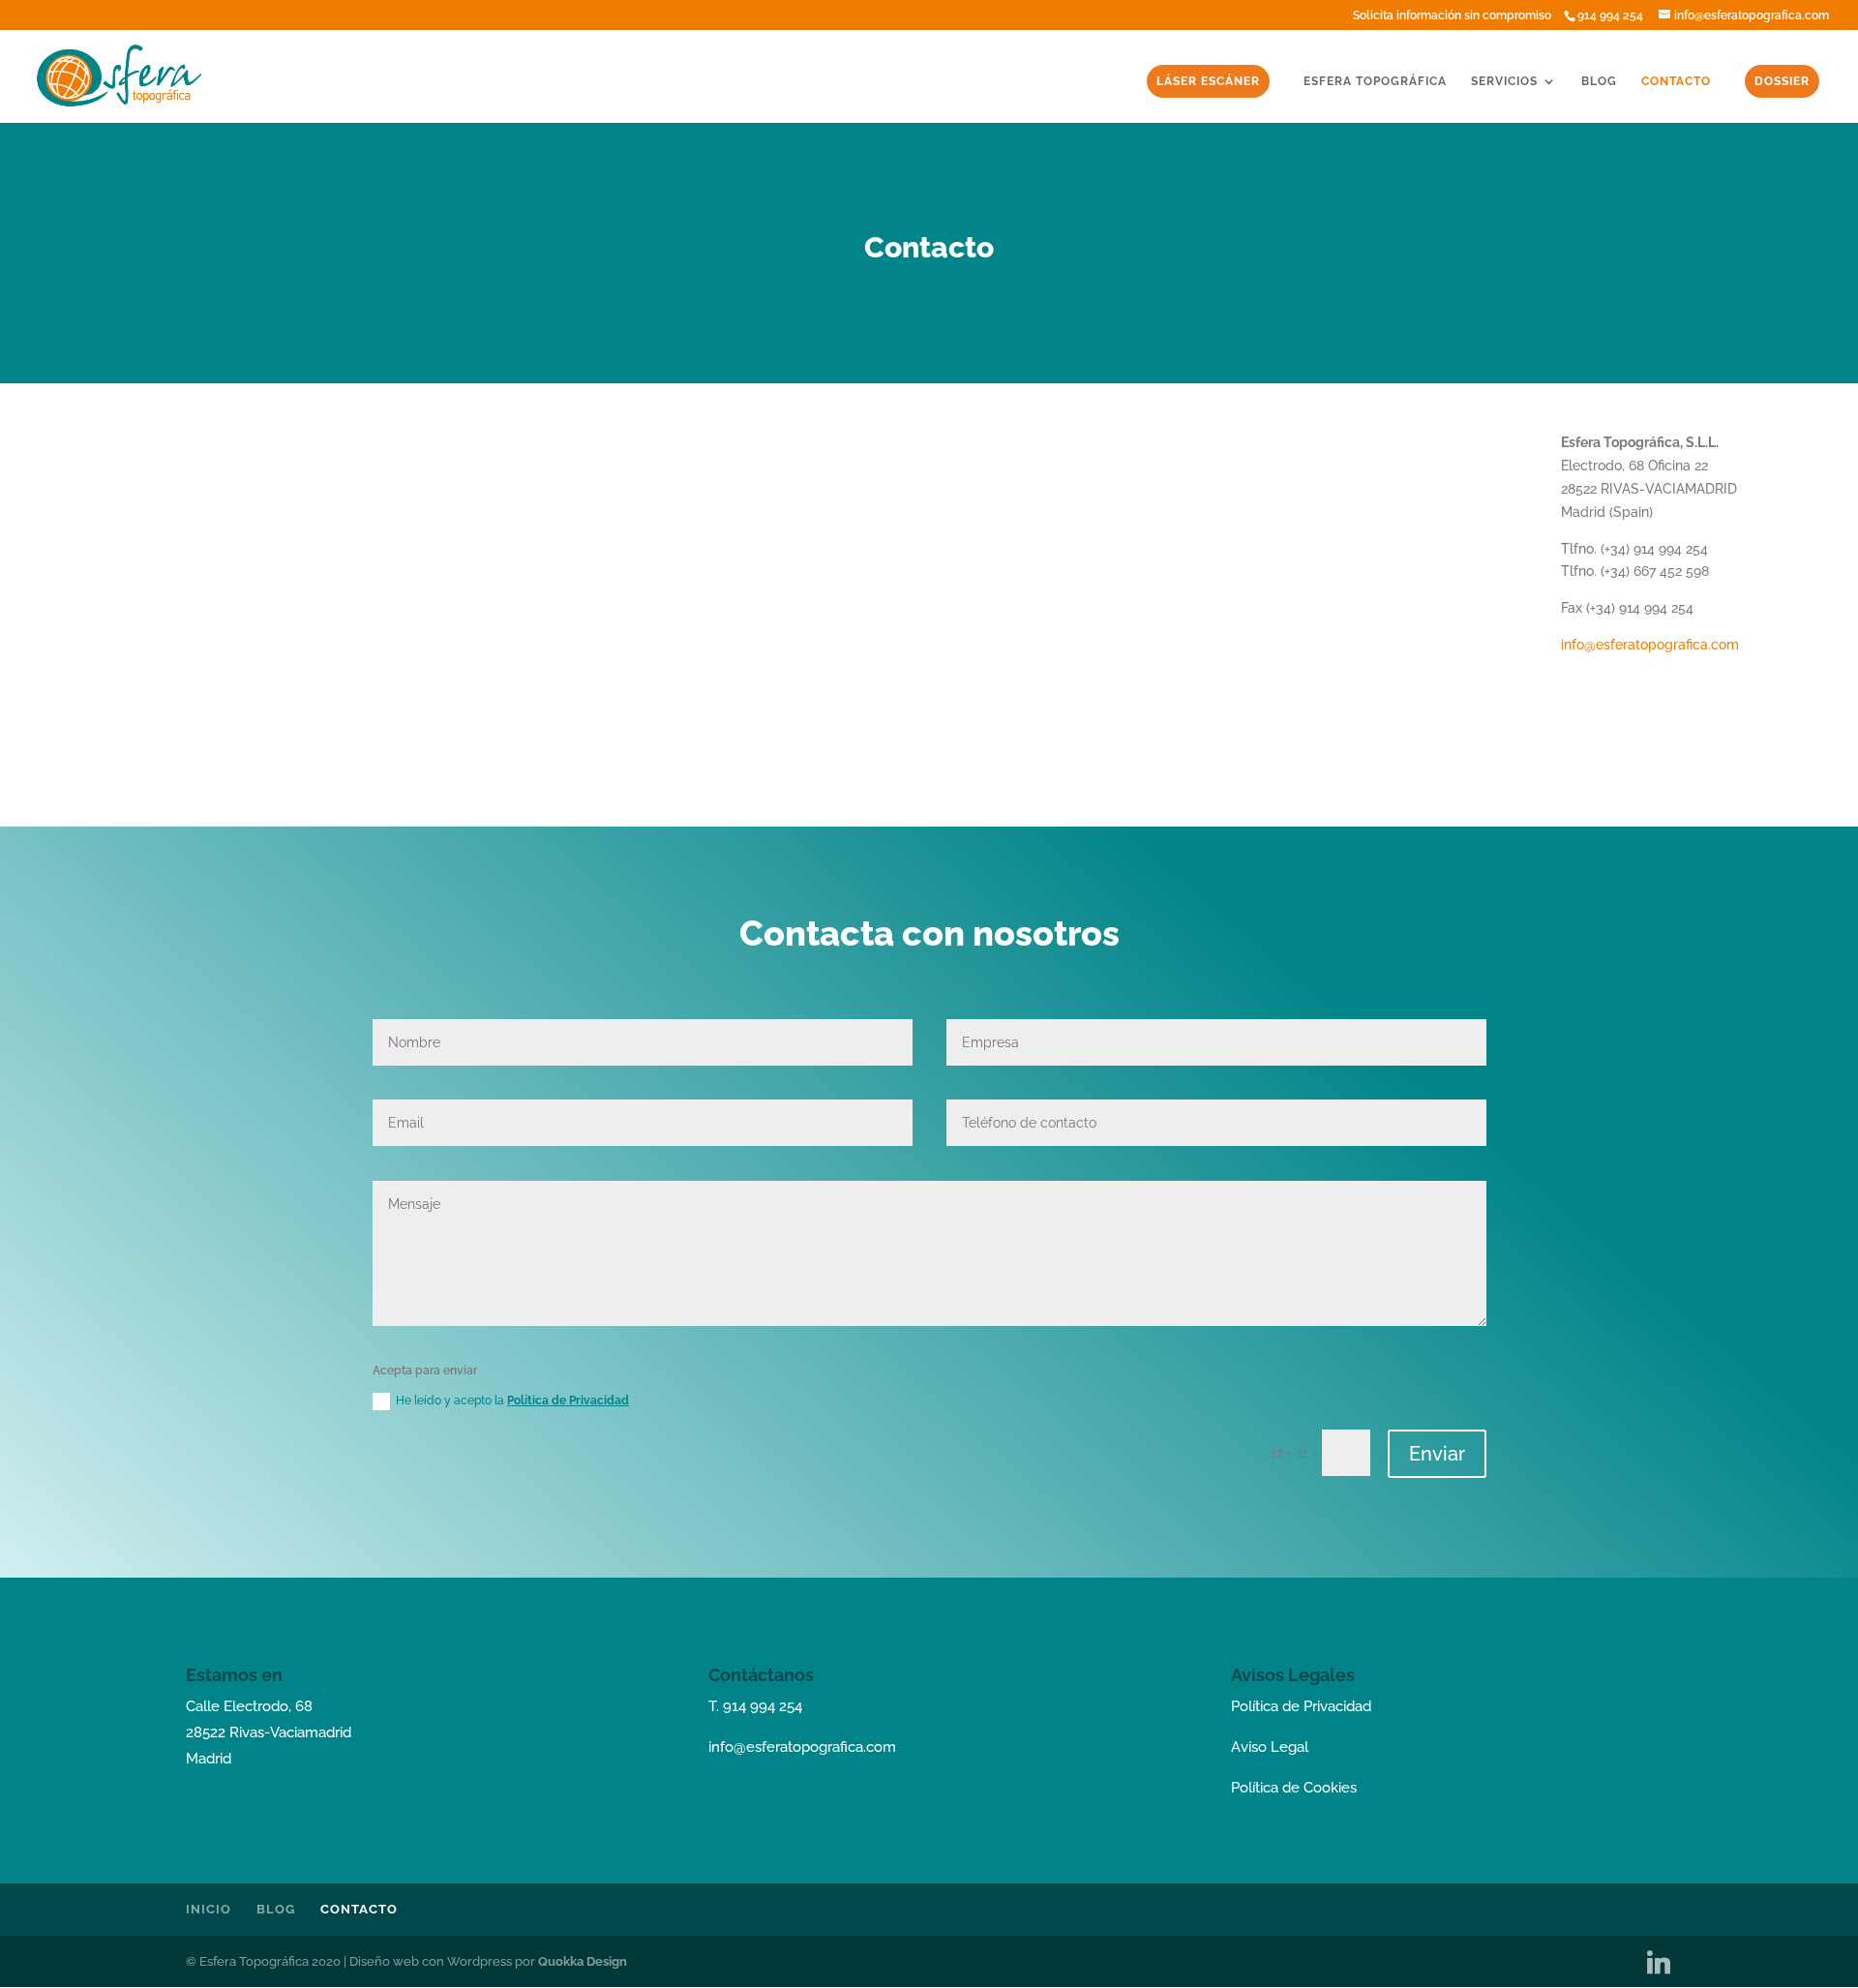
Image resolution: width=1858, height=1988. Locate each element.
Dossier (1782, 81)
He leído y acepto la (512, 1401)
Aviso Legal (1270, 1747)
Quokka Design (583, 1961)
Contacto (1676, 81)
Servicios (1504, 81)
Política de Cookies (1294, 1788)
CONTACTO (359, 1909)
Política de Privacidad (568, 1401)
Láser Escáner (1208, 81)
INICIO (209, 1909)
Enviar (1437, 1454)
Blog (1599, 81)
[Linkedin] (1659, 1963)
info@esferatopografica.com (1650, 645)
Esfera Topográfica (1375, 81)
